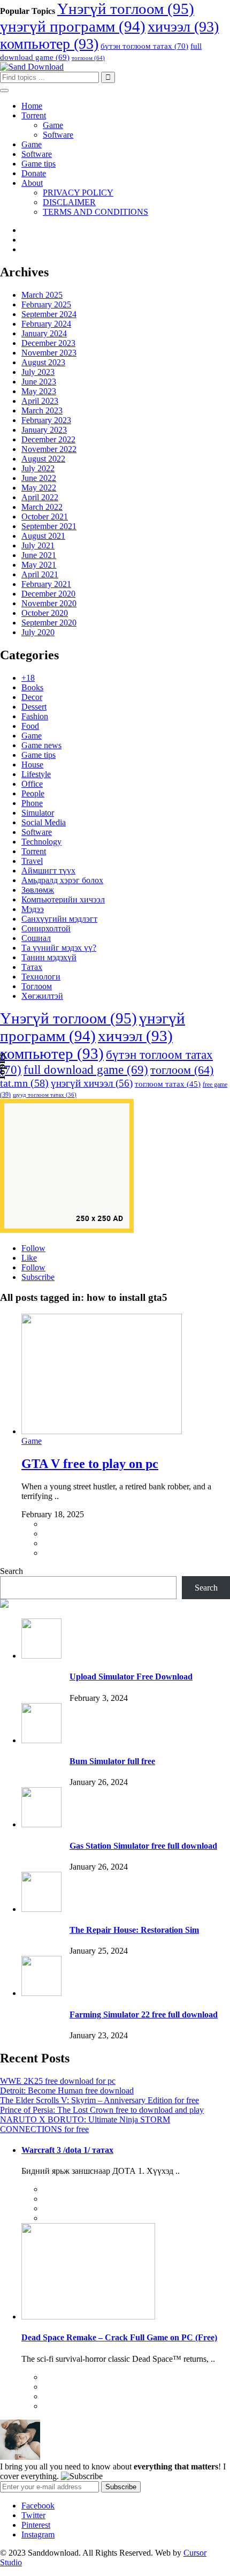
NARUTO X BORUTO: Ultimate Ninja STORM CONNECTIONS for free (85, 2124)
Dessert (34, 707)
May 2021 (39, 565)
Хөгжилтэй (42, 996)
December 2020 (48, 594)
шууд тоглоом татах (45, 1095)
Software (58, 135)
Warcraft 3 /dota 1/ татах (67, 2150)
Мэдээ (33, 909)
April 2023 (40, 401)
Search (11, 1571)
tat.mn (24, 1083)
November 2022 (49, 449)
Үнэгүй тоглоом (126, 9)
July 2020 (38, 632)
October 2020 (45, 613)
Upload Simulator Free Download (131, 1677)
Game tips (39, 164)
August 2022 (43, 459)
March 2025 (42, 295)
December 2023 (48, 343)
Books (32, 687)
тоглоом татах (168, 1084)
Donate (34, 173)
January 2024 (44, 333)
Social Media (44, 822)
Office (32, 784)
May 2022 (39, 488)
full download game (86, 1069)
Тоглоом (37, 986)
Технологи (41, 977)
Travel (32, 861)
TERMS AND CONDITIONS (95, 212)
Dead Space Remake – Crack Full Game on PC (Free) (119, 2337)
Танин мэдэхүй (49, 957)
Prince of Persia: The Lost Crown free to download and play (102, 2110)
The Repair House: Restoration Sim (134, 1930)
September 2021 (49, 526)
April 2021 (40, 574)
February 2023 (46, 420)
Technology (41, 842)
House (32, 764)
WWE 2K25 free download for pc (58, 2081)
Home (32, 106)
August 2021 (43, 536)
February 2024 (46, 324)
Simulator (38, 813)
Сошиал (36, 938)
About (32, 183)
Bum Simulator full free (112, 1761)
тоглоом (88, 58)
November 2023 (49, 353)
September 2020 (49, 623)
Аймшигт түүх (48, 871)
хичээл (183, 27)
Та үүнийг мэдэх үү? (59, 948)
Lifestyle (36, 774)
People (33, 793)
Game (53, 125)
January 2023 (44, 430)
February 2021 (46, 584)
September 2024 (49, 314)
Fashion (35, 716)
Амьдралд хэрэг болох (62, 880)
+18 (28, 678)
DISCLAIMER (69, 202)
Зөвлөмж (38, 890)
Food (30, 726)
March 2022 (42, 507)
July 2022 (38, 468)
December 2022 (48, 439)
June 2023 (39, 382)
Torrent (34, 115)
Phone (32, 803)
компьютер (49, 44)
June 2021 (39, 555)
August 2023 (43, 362)
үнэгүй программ (73, 26)
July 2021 (38, 545)
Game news (41, 745)
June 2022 (39, 478)
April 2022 (40, 497)
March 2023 (42, 410)
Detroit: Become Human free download (67, 2091)
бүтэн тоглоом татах (144, 46)
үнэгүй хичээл (92, 1083)
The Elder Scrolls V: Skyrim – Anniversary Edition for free (99, 2100)
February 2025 (46, 304)
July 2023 (38, 372)
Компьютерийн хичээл (63, 899)
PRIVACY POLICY (78, 193)
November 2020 (49, 603)
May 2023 (39, 391)
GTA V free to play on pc (90, 1464)
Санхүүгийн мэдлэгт (59, 919)
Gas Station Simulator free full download (143, 1846)
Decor (32, 697)
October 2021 (45, 517)
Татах (32, 967)
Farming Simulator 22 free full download (144, 2014)
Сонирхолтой (46, 928)
